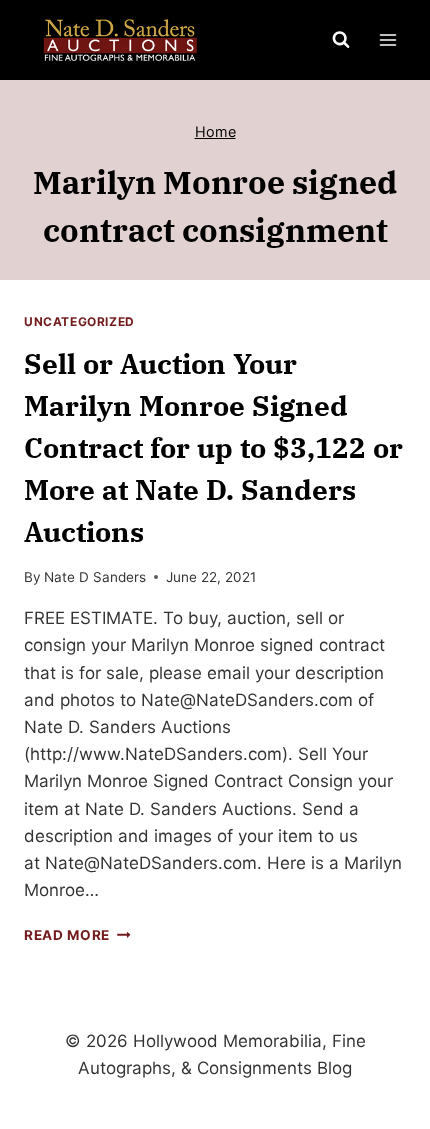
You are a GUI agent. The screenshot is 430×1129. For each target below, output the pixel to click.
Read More (77, 935)
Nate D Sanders (95, 577)
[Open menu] (387, 39)
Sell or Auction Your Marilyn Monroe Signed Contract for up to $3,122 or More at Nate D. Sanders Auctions (213, 447)
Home (215, 131)
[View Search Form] (341, 40)
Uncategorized (79, 321)
